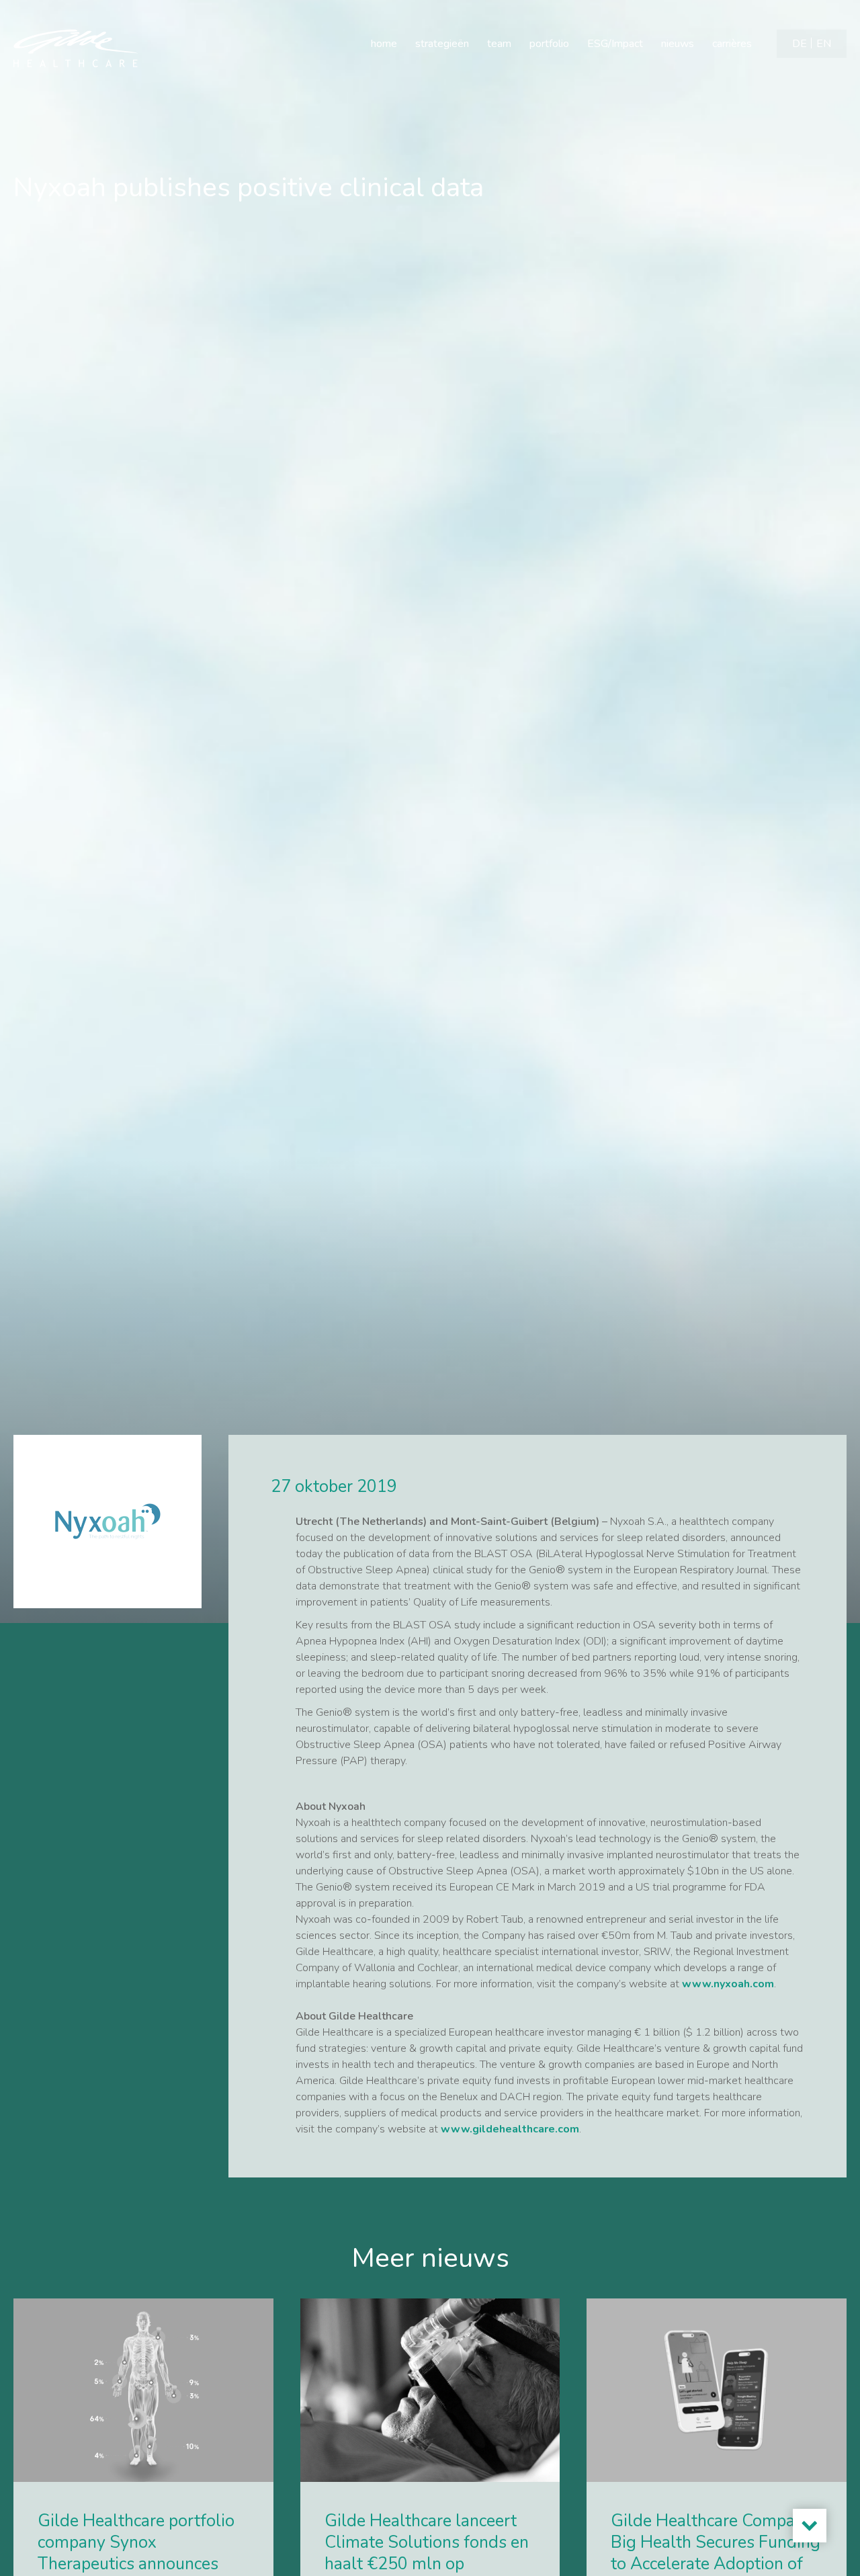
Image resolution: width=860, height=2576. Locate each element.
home (384, 44)
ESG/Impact (615, 44)
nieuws (678, 44)
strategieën (442, 44)
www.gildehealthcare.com (510, 2129)
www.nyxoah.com (728, 1984)
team (499, 44)
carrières (732, 44)
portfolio (549, 44)
